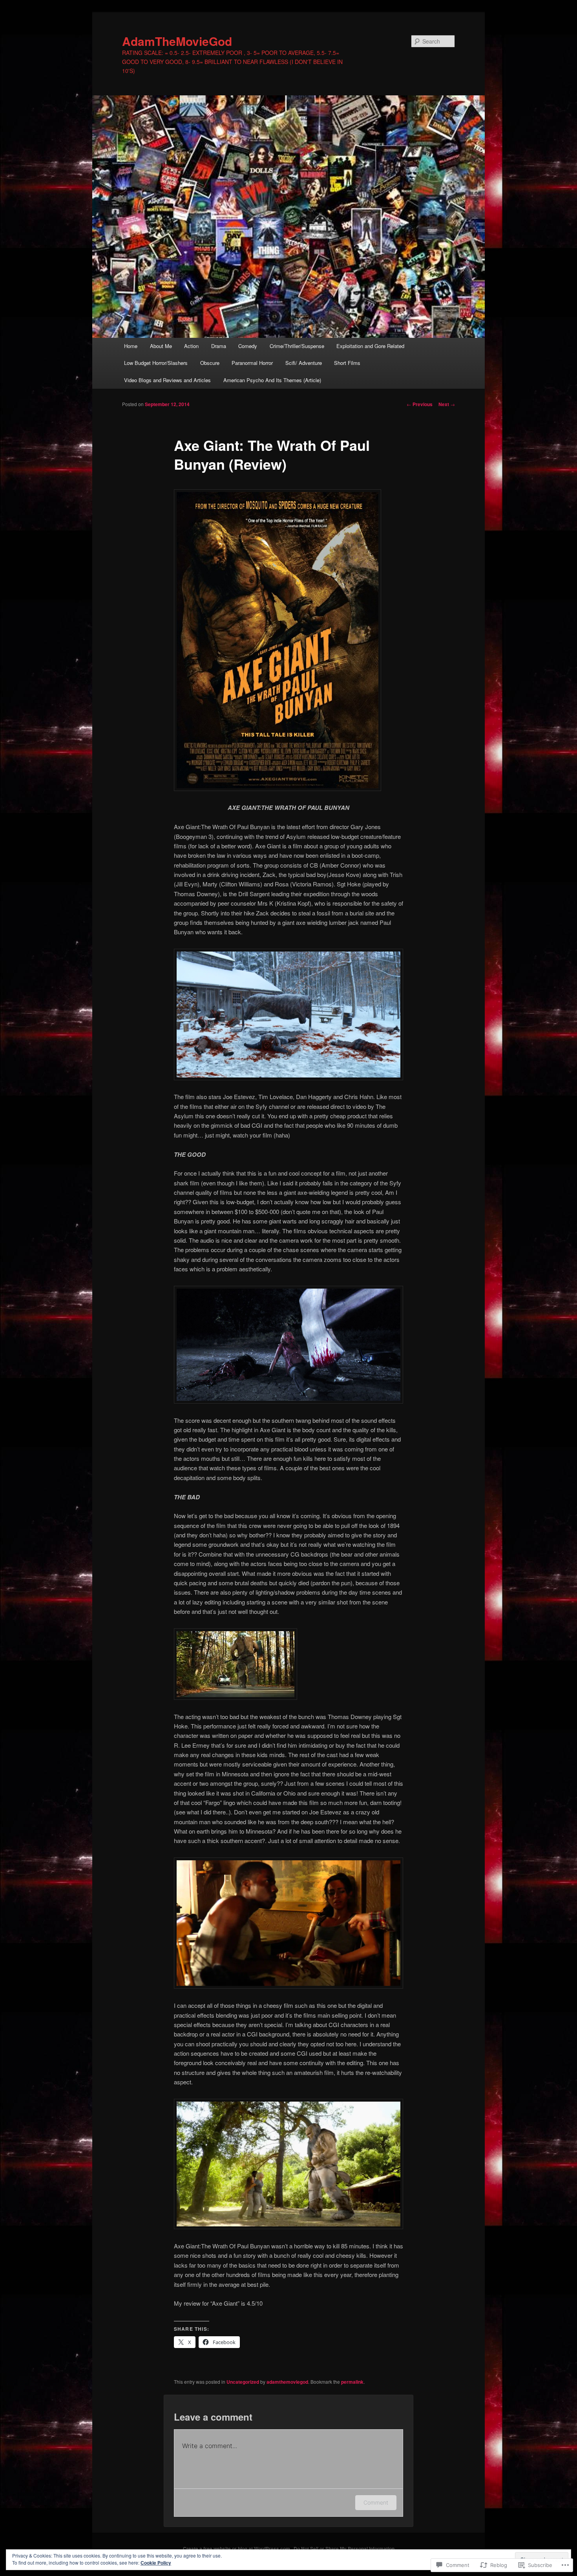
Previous (420, 404)
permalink (352, 2382)
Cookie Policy (156, 2563)
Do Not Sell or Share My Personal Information (344, 2549)
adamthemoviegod (287, 2382)
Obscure (210, 363)
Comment (376, 2502)
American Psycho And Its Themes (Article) (272, 380)
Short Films (347, 363)
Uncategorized (243, 2382)
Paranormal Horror (252, 363)
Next (447, 404)
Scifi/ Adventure (304, 363)
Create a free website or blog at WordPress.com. (237, 2549)
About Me (161, 346)
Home (131, 346)
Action (191, 346)
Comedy (248, 346)
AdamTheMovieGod (177, 41)
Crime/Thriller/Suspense (297, 346)
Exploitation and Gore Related (370, 346)
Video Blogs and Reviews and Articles (167, 380)
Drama (219, 346)
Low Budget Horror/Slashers (156, 363)
